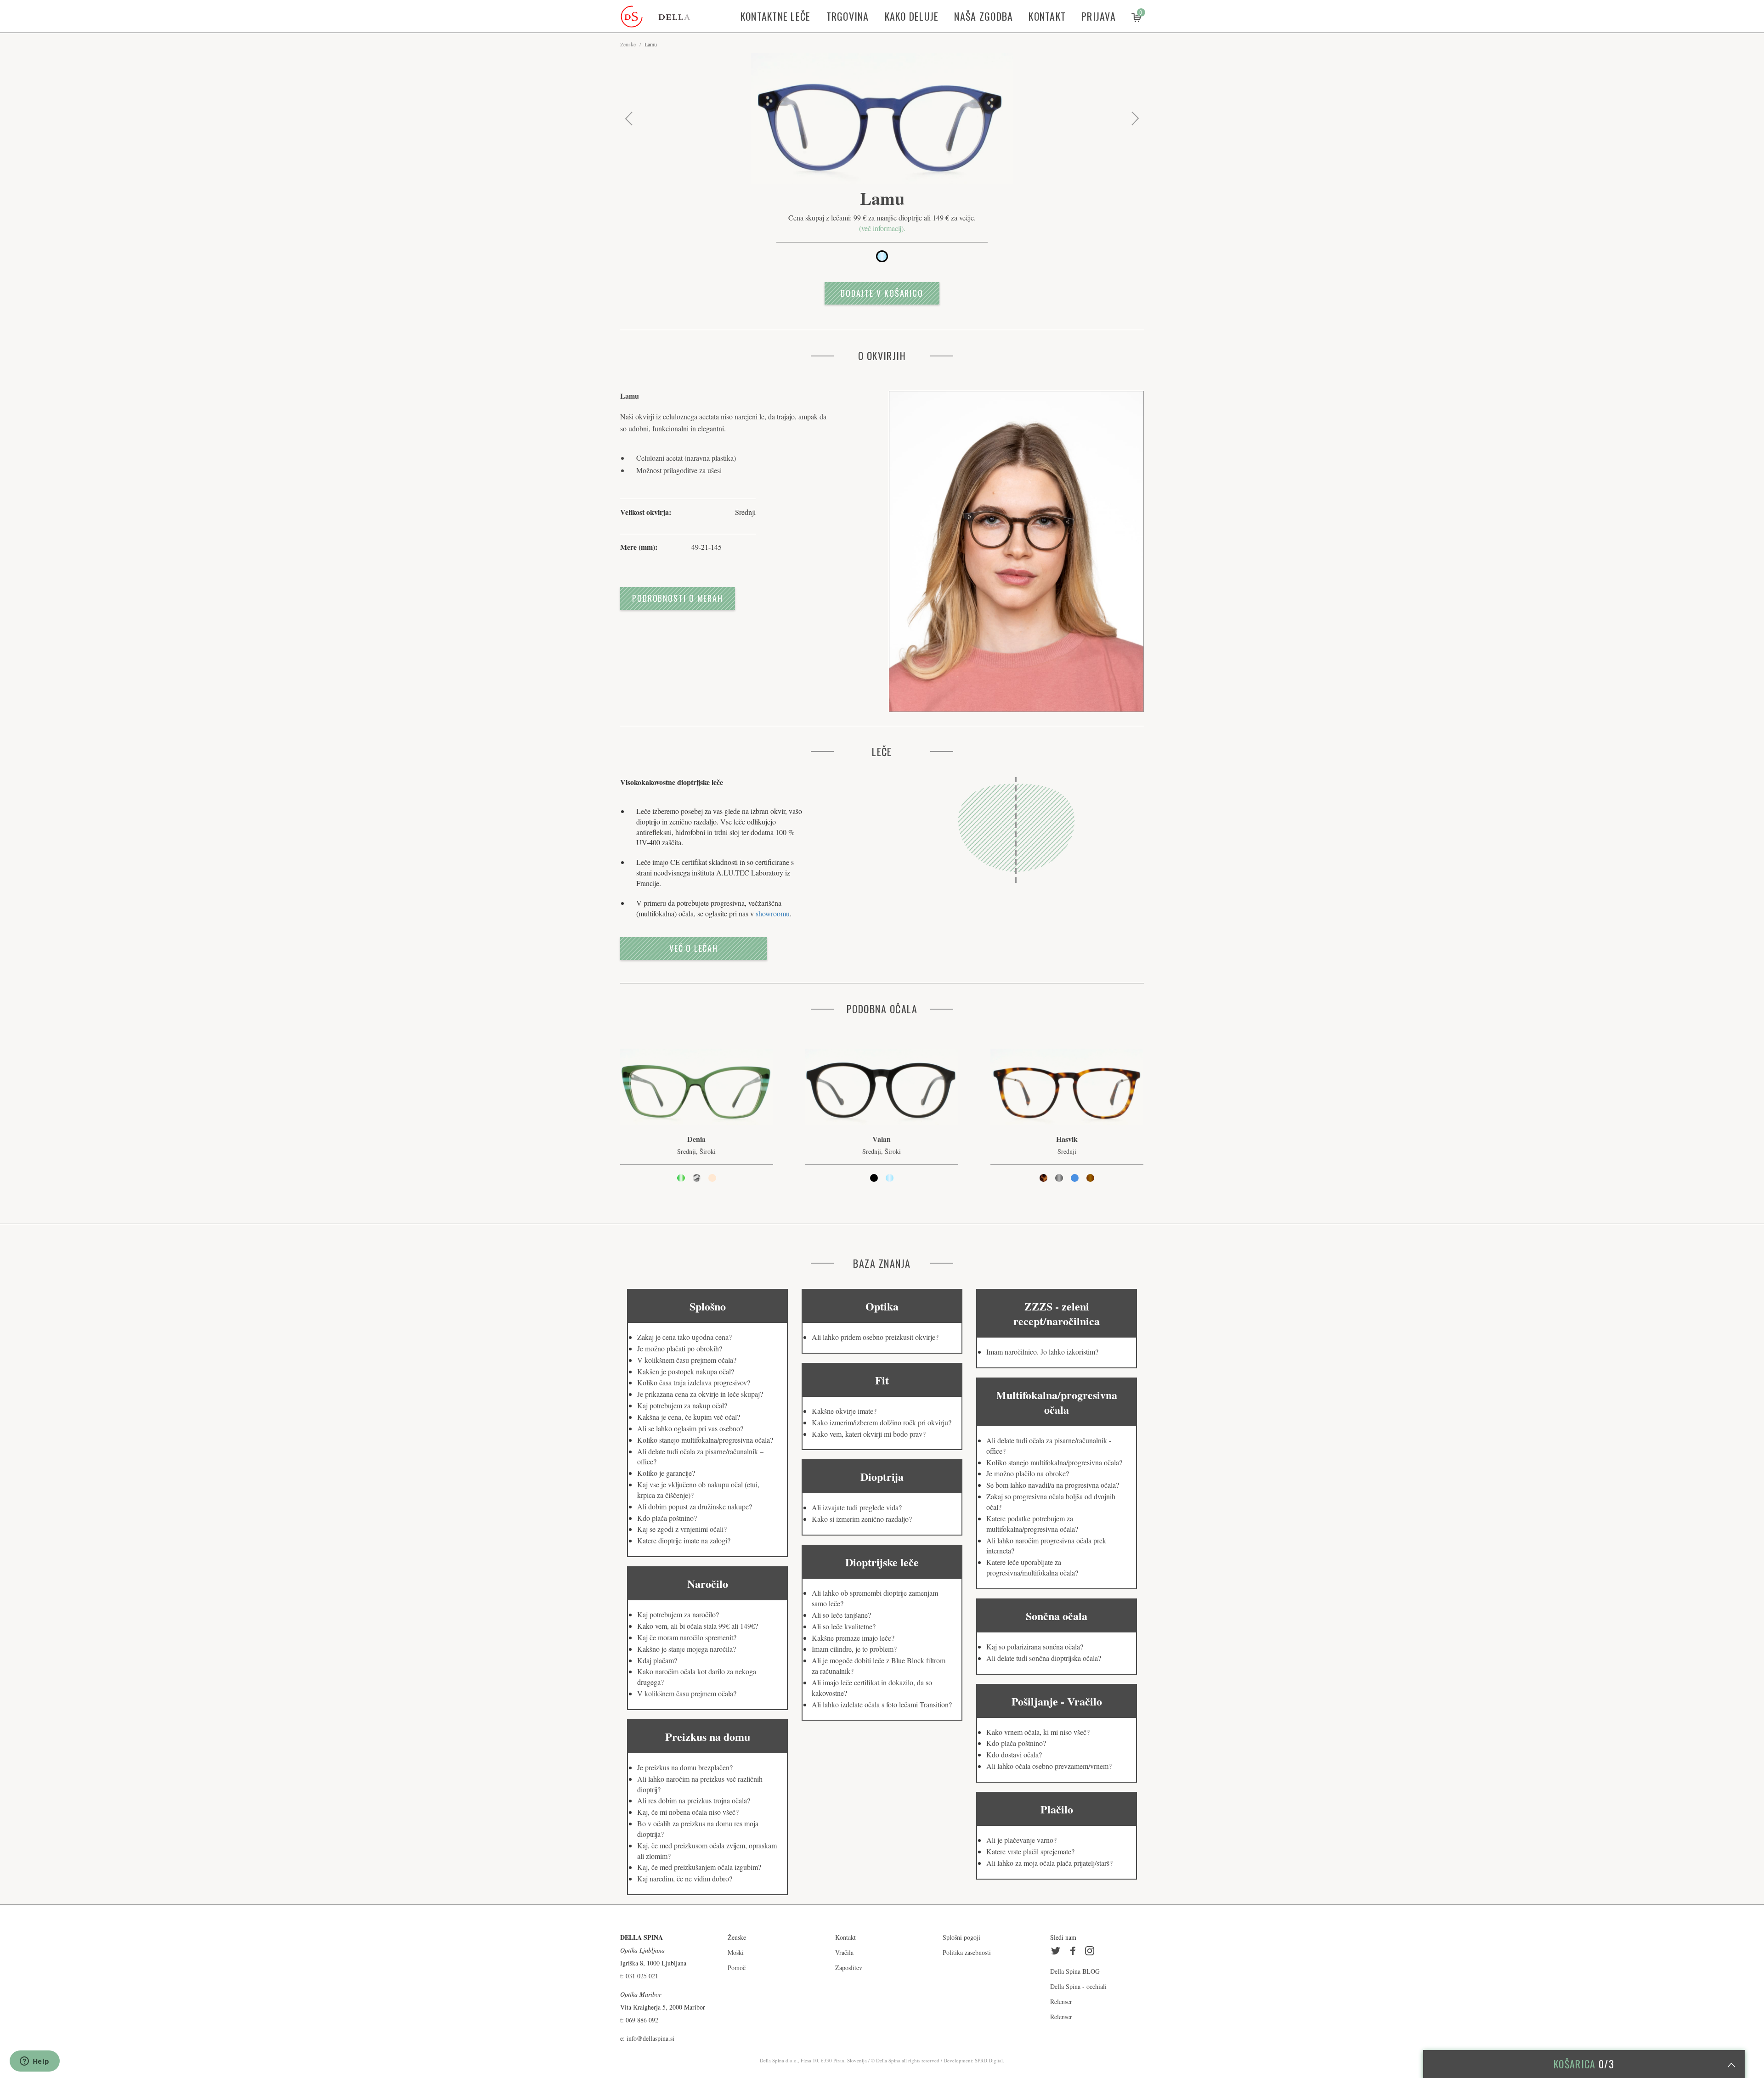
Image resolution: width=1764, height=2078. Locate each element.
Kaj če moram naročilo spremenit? (687, 1637)
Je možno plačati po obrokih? (680, 1348)
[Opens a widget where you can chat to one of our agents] (34, 2062)
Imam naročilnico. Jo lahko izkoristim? (1042, 1352)
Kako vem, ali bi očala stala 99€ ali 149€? (698, 1626)
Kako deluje (912, 16)
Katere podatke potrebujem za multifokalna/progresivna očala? (1032, 1524)
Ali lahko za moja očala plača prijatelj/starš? (1049, 1863)
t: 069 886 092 (639, 2020)
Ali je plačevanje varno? (1021, 1840)
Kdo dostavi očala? (1014, 1754)
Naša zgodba (984, 16)
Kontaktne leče (776, 16)
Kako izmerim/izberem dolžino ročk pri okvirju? (882, 1422)
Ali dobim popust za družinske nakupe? (695, 1506)
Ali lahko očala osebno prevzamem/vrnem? (1049, 1766)
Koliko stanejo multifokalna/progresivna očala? (705, 1440)
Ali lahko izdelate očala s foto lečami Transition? (882, 1704)
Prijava (1099, 16)
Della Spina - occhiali (1078, 1986)
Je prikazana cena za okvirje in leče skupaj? (700, 1394)
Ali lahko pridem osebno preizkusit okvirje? (875, 1337)
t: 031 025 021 (639, 1976)
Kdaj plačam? (657, 1660)
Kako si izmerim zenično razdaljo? (862, 1519)
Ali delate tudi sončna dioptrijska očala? (1044, 1658)
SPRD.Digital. (989, 2060)
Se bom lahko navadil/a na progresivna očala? (1053, 1485)
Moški (736, 1952)
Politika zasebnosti (967, 1952)
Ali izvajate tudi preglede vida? (857, 1507)
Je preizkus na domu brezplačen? (685, 1767)
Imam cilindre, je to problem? (854, 1649)
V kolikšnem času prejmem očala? (687, 1360)
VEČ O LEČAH (694, 948)
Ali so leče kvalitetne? (844, 1626)
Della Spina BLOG (1075, 1971)
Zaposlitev (849, 1968)
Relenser (1061, 2002)
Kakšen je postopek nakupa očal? (686, 1371)
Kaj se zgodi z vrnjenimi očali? (682, 1529)
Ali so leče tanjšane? (841, 1615)
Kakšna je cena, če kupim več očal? (689, 1417)
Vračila (844, 1952)
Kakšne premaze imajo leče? (853, 1638)
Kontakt (1047, 16)
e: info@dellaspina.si (647, 2038)
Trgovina (848, 16)
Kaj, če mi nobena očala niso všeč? (688, 1812)
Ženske (628, 44)
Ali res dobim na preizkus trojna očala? (694, 1800)
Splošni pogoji (961, 1937)
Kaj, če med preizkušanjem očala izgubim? (699, 1867)
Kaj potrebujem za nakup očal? (682, 1405)
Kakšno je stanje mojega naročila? (687, 1649)
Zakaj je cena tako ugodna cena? (684, 1337)
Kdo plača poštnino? (667, 1518)
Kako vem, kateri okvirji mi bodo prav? (869, 1434)
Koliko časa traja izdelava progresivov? (694, 1382)
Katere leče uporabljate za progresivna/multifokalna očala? (1032, 1567)
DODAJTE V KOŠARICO (882, 293)
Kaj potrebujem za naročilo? (678, 1614)
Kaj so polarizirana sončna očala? (1035, 1646)
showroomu (773, 913)
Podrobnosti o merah (678, 598)
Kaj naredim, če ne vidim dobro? (685, 1878)
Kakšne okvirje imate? (844, 1411)
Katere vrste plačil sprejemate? (1030, 1851)
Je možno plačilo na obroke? (1028, 1473)
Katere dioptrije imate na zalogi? (684, 1540)
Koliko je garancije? (666, 1473)
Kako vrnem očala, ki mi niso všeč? (1038, 1732)
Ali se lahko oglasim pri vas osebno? (690, 1428)
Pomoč (737, 1968)
